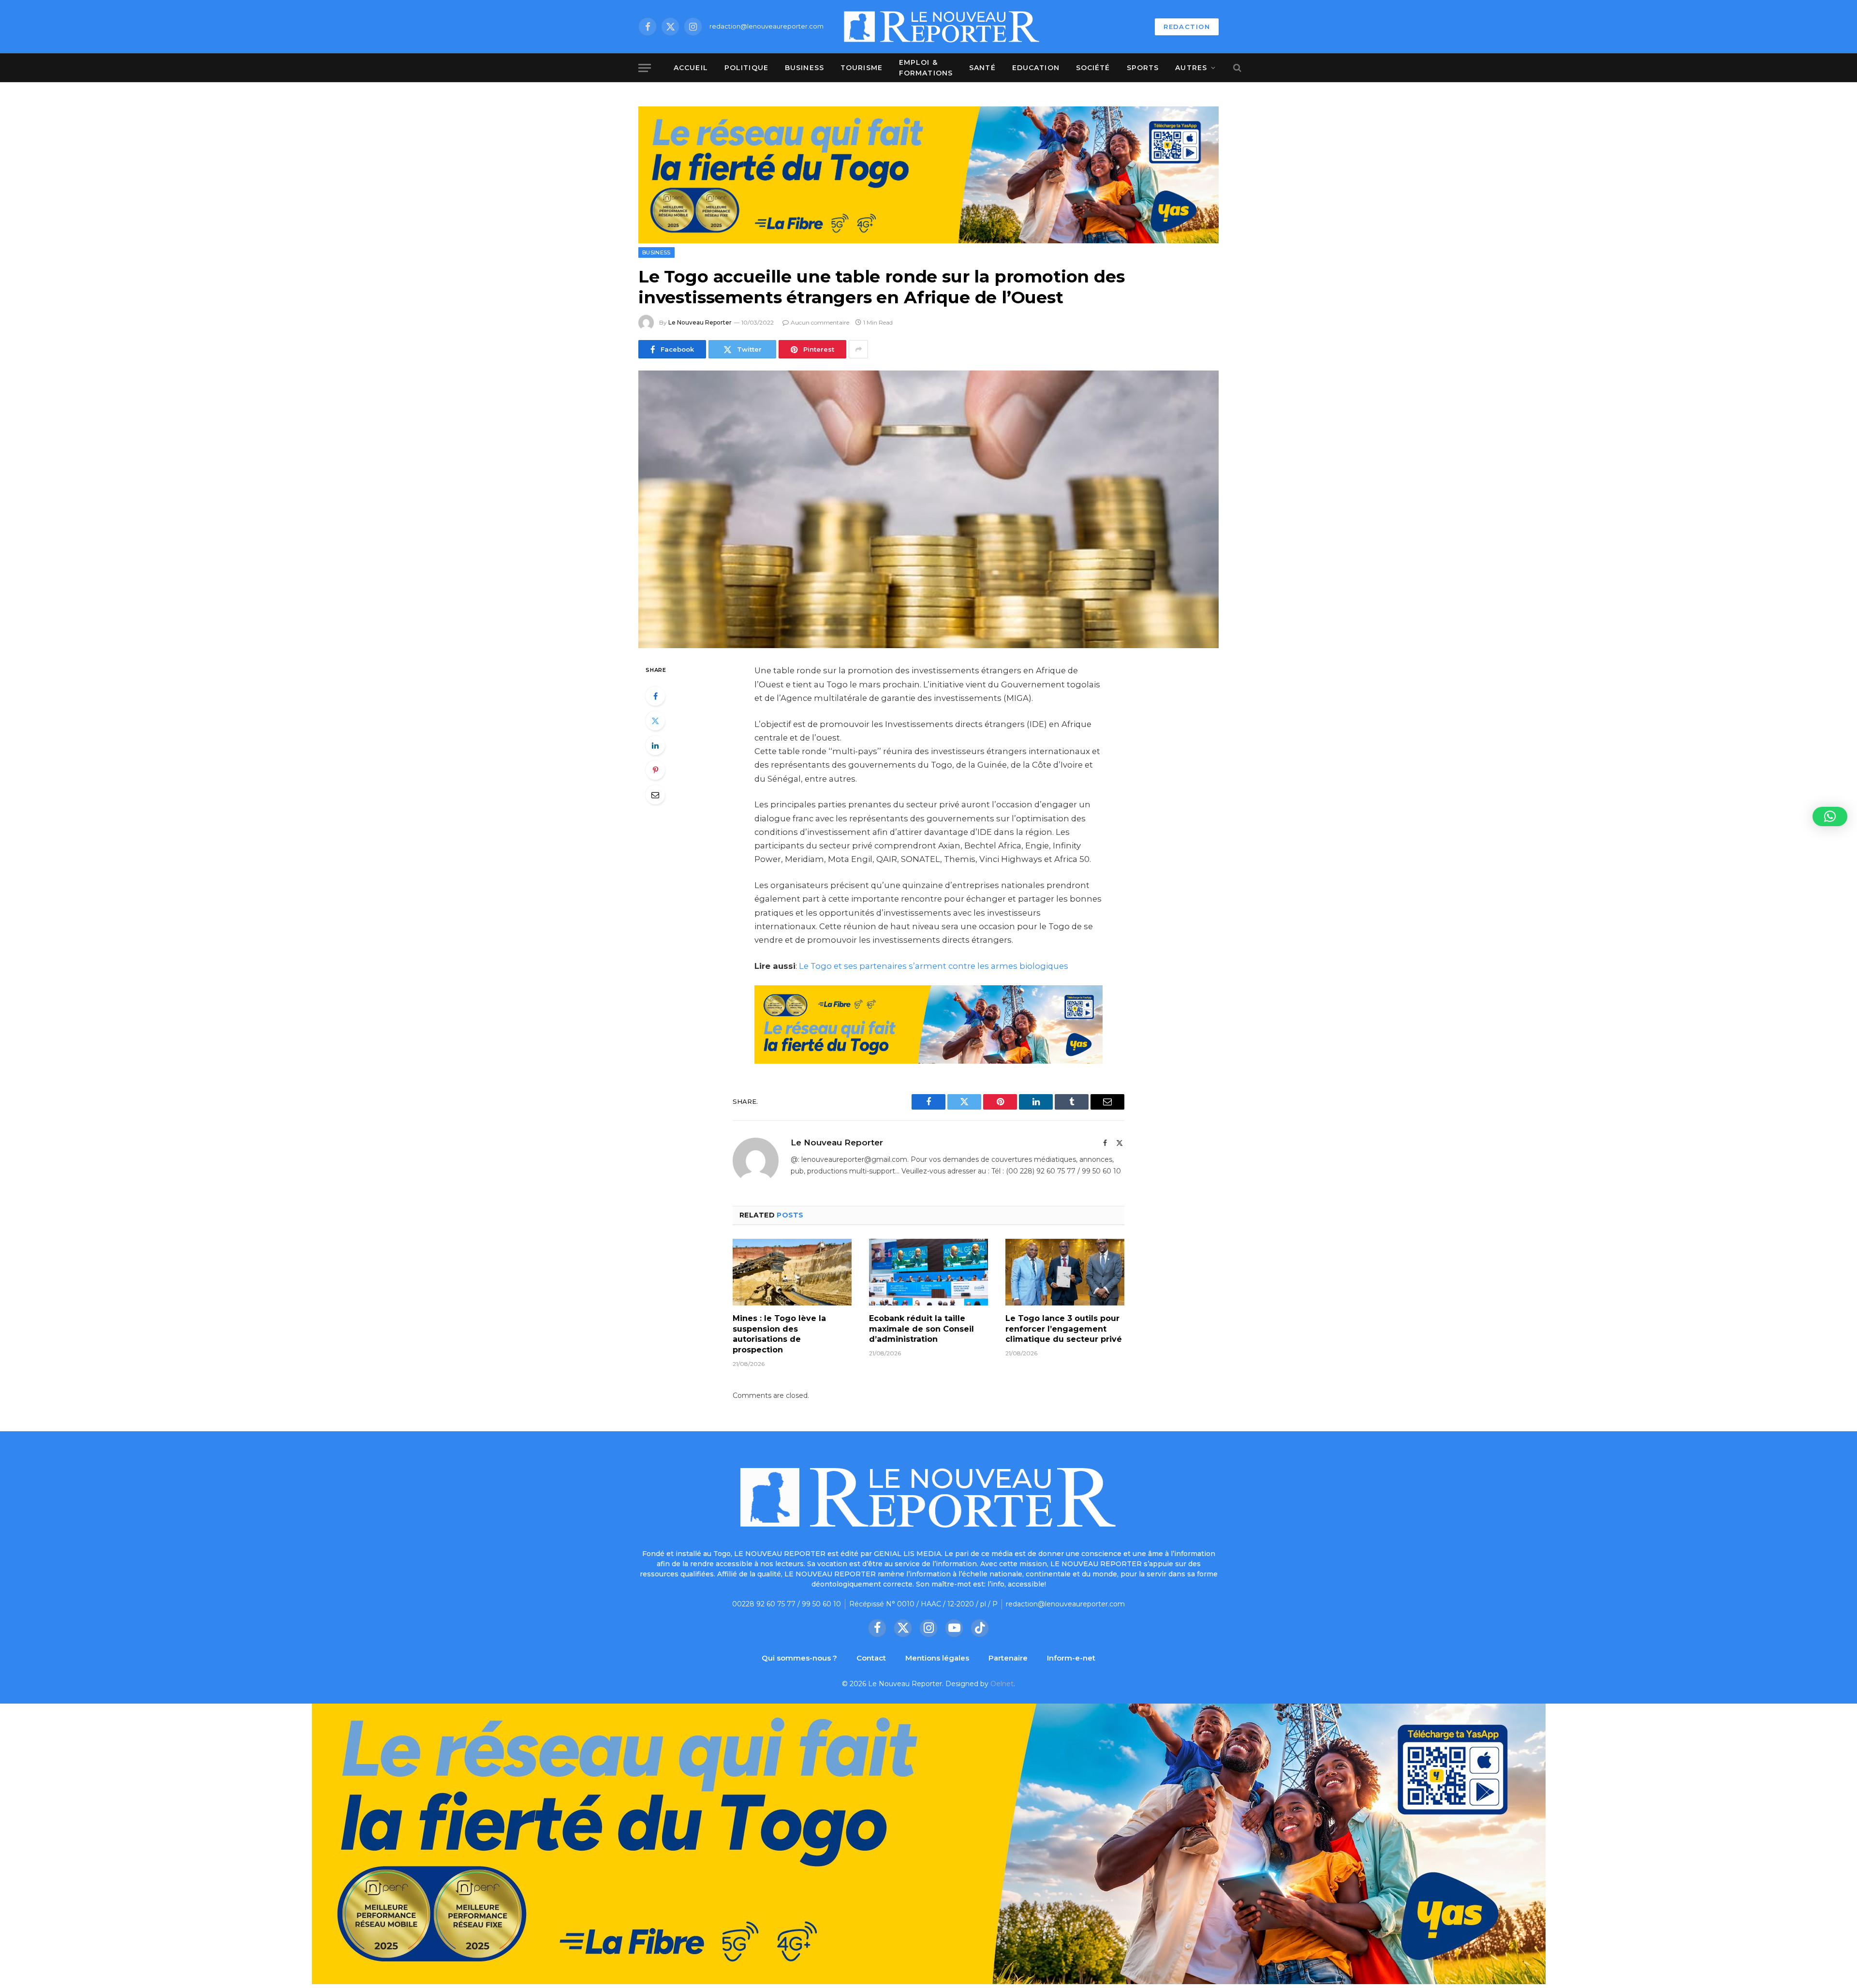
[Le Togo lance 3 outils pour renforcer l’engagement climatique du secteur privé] (1065, 1272)
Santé (982, 68)
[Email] (655, 795)
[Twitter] (655, 721)
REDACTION (1187, 27)
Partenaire (1008, 1658)
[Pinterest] (655, 770)
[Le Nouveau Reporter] (942, 27)
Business (804, 68)
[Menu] (645, 68)
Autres (1191, 68)
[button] (1830, 816)
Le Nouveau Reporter (700, 322)
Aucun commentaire (820, 322)
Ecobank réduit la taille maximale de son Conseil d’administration (921, 1329)
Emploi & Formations (926, 68)
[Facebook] (655, 696)
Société (1093, 68)
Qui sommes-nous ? (799, 1658)
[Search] (1236, 68)
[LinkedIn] (655, 745)
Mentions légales (937, 1658)
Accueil (691, 68)
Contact (871, 1658)
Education (1036, 68)
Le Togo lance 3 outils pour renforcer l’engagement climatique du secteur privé (1064, 1329)
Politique (746, 68)
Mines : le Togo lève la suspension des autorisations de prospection (779, 1334)
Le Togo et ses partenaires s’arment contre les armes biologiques (934, 966)
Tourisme (862, 68)
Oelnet (1002, 1684)
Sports (1143, 68)
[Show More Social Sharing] (858, 349)
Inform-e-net (1071, 1658)
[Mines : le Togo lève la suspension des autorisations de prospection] (792, 1272)
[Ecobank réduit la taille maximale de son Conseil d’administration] (928, 1272)
